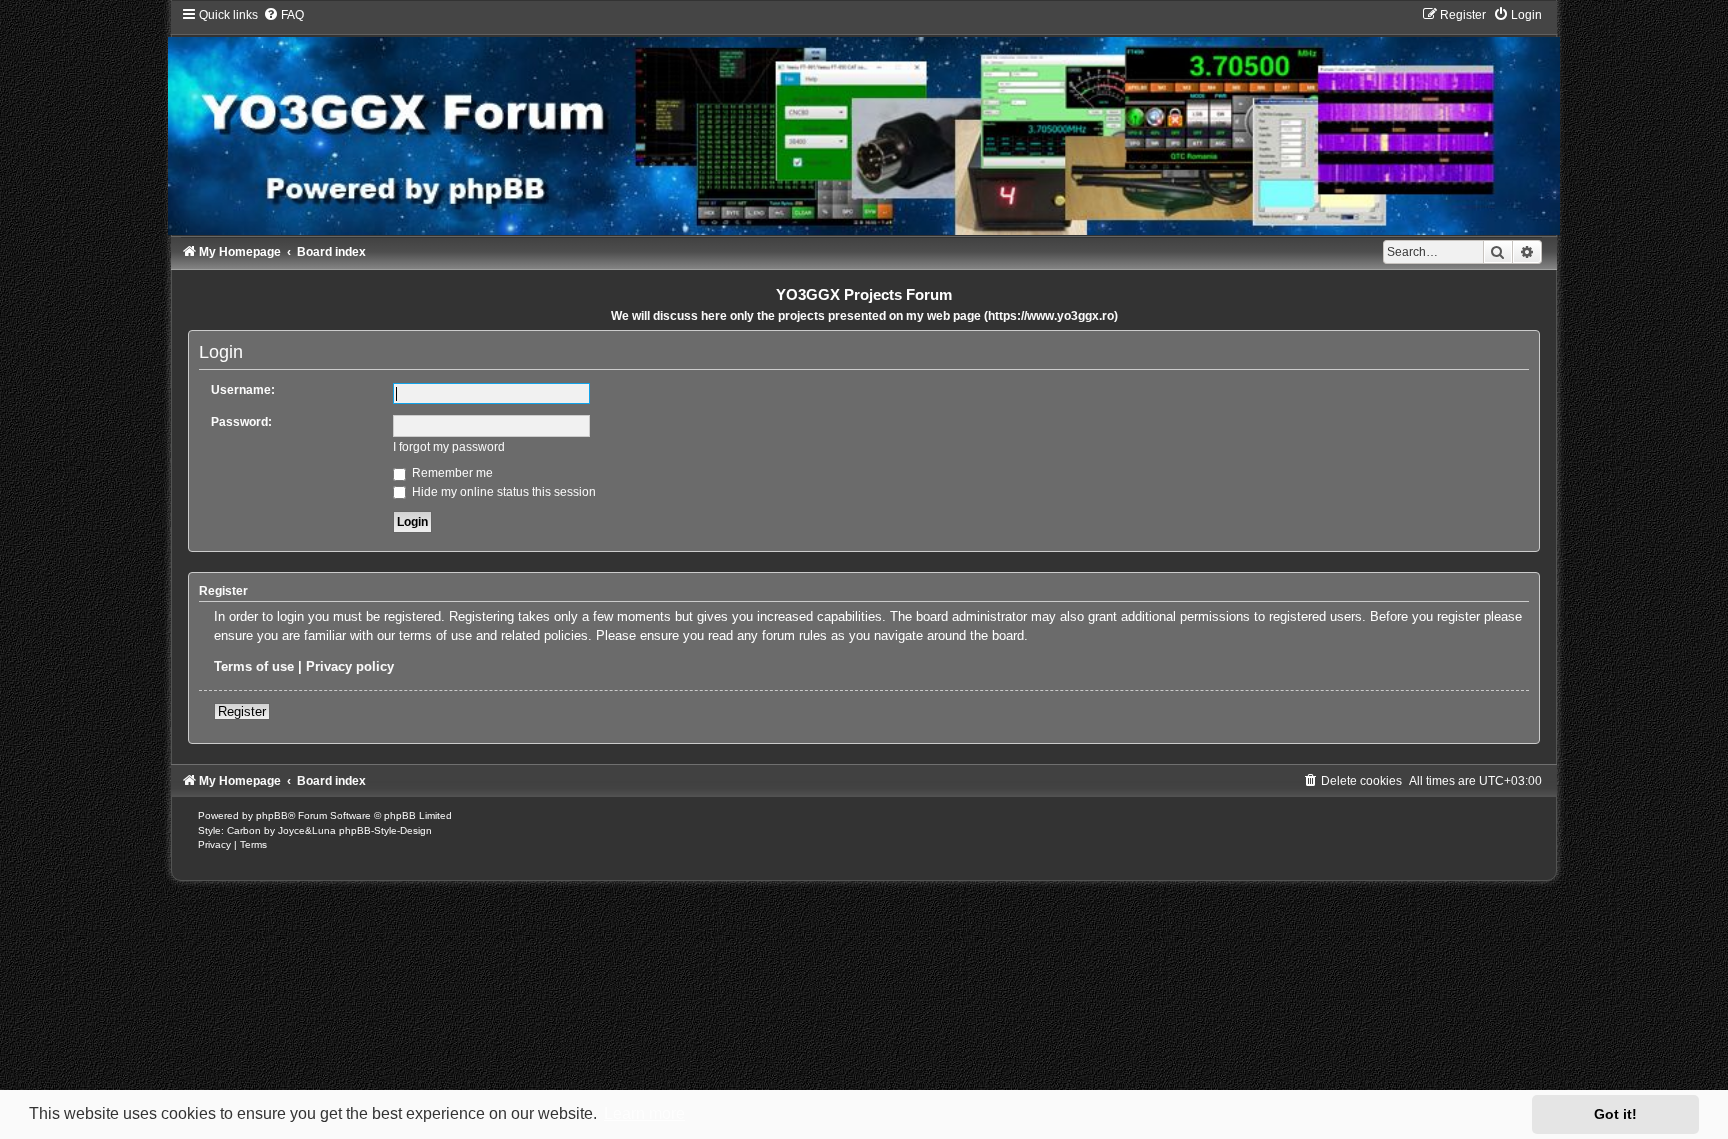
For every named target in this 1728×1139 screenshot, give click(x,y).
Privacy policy (350, 666)
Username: (243, 390)
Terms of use (254, 666)
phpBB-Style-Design (385, 830)
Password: (241, 422)
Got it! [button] (1615, 1114)
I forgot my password (449, 447)
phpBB (272, 815)
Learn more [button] (644, 1113)
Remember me (451, 473)
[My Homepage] (863, 120)
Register (242, 711)
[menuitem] (283, 15)
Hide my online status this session (502, 492)
